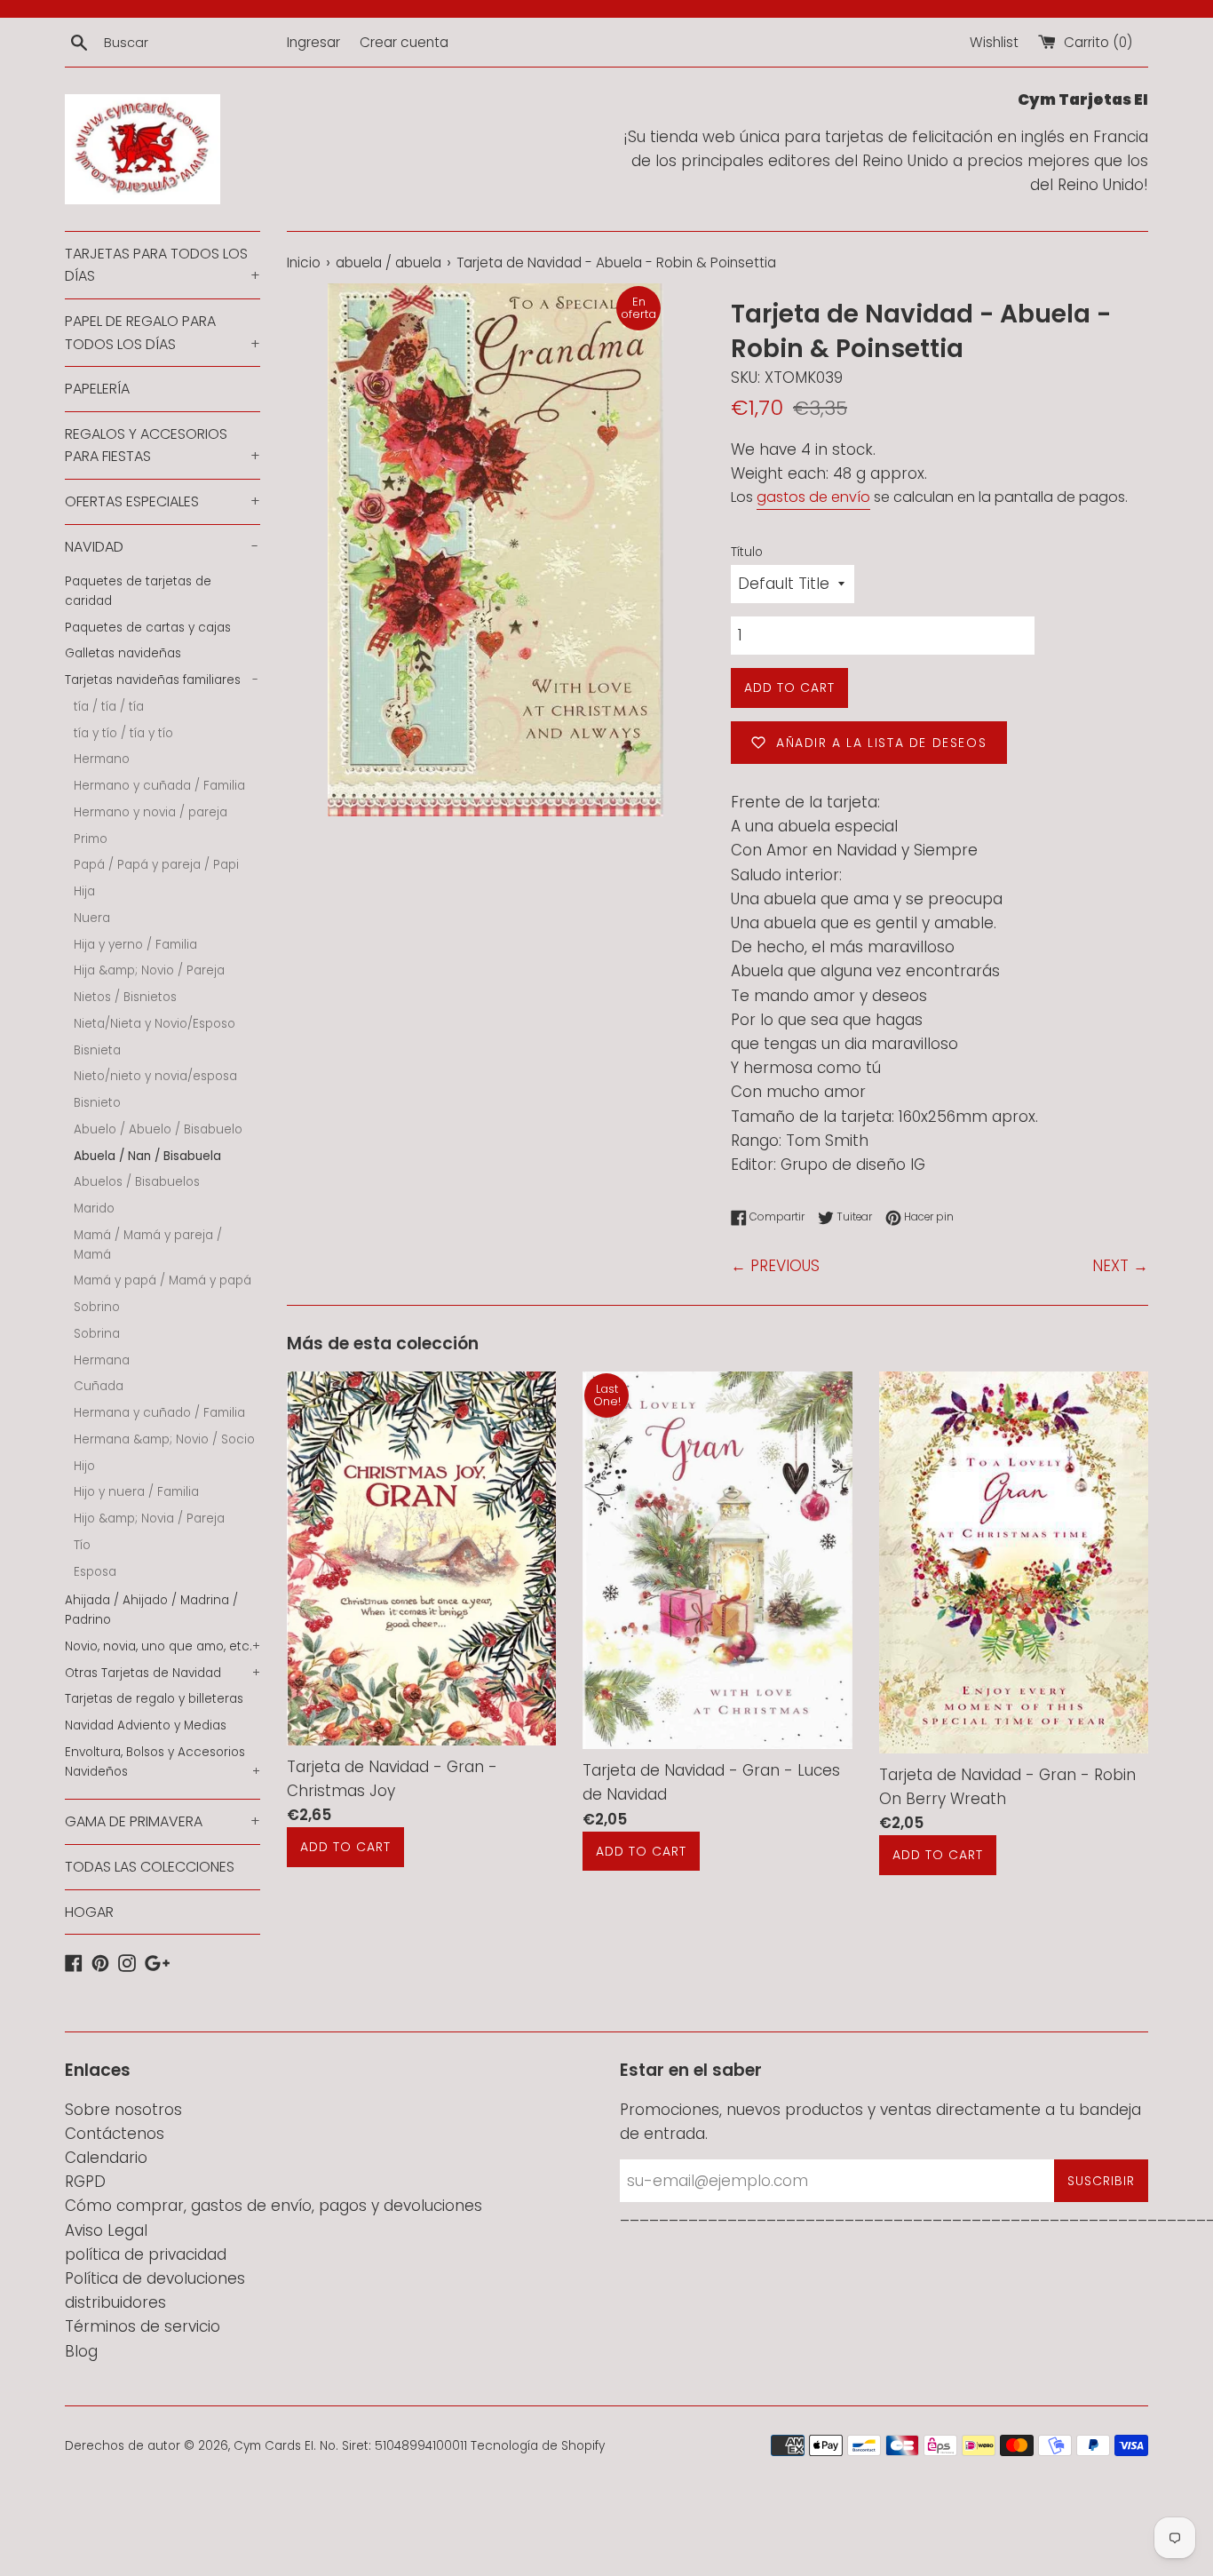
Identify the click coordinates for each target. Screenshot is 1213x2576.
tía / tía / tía (109, 707)
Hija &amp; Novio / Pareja (149, 970)
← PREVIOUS (775, 1266)
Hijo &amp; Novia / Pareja (149, 1519)
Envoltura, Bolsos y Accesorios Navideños (163, 1762)
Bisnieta (97, 1050)
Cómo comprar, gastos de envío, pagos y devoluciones (274, 2206)
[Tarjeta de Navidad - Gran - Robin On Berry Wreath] (1014, 1562)
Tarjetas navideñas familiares (162, 680)
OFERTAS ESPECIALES (163, 501)
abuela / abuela (388, 262)
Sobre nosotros (123, 2110)
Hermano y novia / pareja (151, 812)
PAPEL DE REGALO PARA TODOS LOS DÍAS (163, 333)
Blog (81, 2351)
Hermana (102, 1360)
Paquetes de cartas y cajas (148, 628)
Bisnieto (97, 1103)
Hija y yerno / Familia (135, 945)
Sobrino (97, 1307)
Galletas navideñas (123, 653)
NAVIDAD (162, 547)
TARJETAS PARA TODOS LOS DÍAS (163, 265)
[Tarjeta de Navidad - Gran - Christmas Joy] (421, 1558)
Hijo (84, 1466)
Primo (91, 839)
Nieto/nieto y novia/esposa (155, 1076)
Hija (84, 891)
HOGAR (89, 1912)
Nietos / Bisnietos (125, 997)
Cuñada (99, 1386)
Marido (94, 1208)
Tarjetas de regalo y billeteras (154, 1699)
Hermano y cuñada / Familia (159, 786)
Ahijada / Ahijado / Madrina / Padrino (151, 1610)
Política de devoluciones (155, 2278)
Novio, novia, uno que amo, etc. (163, 1646)
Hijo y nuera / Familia (136, 1492)
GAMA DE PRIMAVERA (163, 1821)
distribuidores (115, 2302)
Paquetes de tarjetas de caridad (138, 591)
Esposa (95, 1572)
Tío (82, 1545)
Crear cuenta (404, 42)
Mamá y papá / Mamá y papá (163, 1280)
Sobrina (97, 1334)
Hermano (102, 759)
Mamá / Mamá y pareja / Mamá (148, 1245)
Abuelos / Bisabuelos (137, 1182)
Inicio (304, 262)
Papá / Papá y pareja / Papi (156, 865)
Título (747, 552)
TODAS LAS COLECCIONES (150, 1867)
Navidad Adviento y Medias (146, 1725)
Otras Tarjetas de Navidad (163, 1673)
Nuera (92, 918)
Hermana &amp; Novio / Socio (164, 1439)
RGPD (85, 2182)
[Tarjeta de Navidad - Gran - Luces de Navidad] (717, 1561)
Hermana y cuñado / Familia (159, 1413)
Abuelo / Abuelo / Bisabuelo (158, 1129)
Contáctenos (115, 2134)
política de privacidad (146, 2254)
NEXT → (1120, 1266)
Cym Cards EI (274, 2446)
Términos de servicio (143, 2326)
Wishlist (994, 42)
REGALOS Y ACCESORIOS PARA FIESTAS (163, 445)
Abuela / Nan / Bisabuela (147, 1156)
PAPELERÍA (97, 389)
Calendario (106, 2158)
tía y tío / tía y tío (123, 733)
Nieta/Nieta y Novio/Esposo (155, 1024)
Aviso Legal (106, 2230)
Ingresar (313, 42)
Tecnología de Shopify (538, 2446)
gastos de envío (813, 497)
